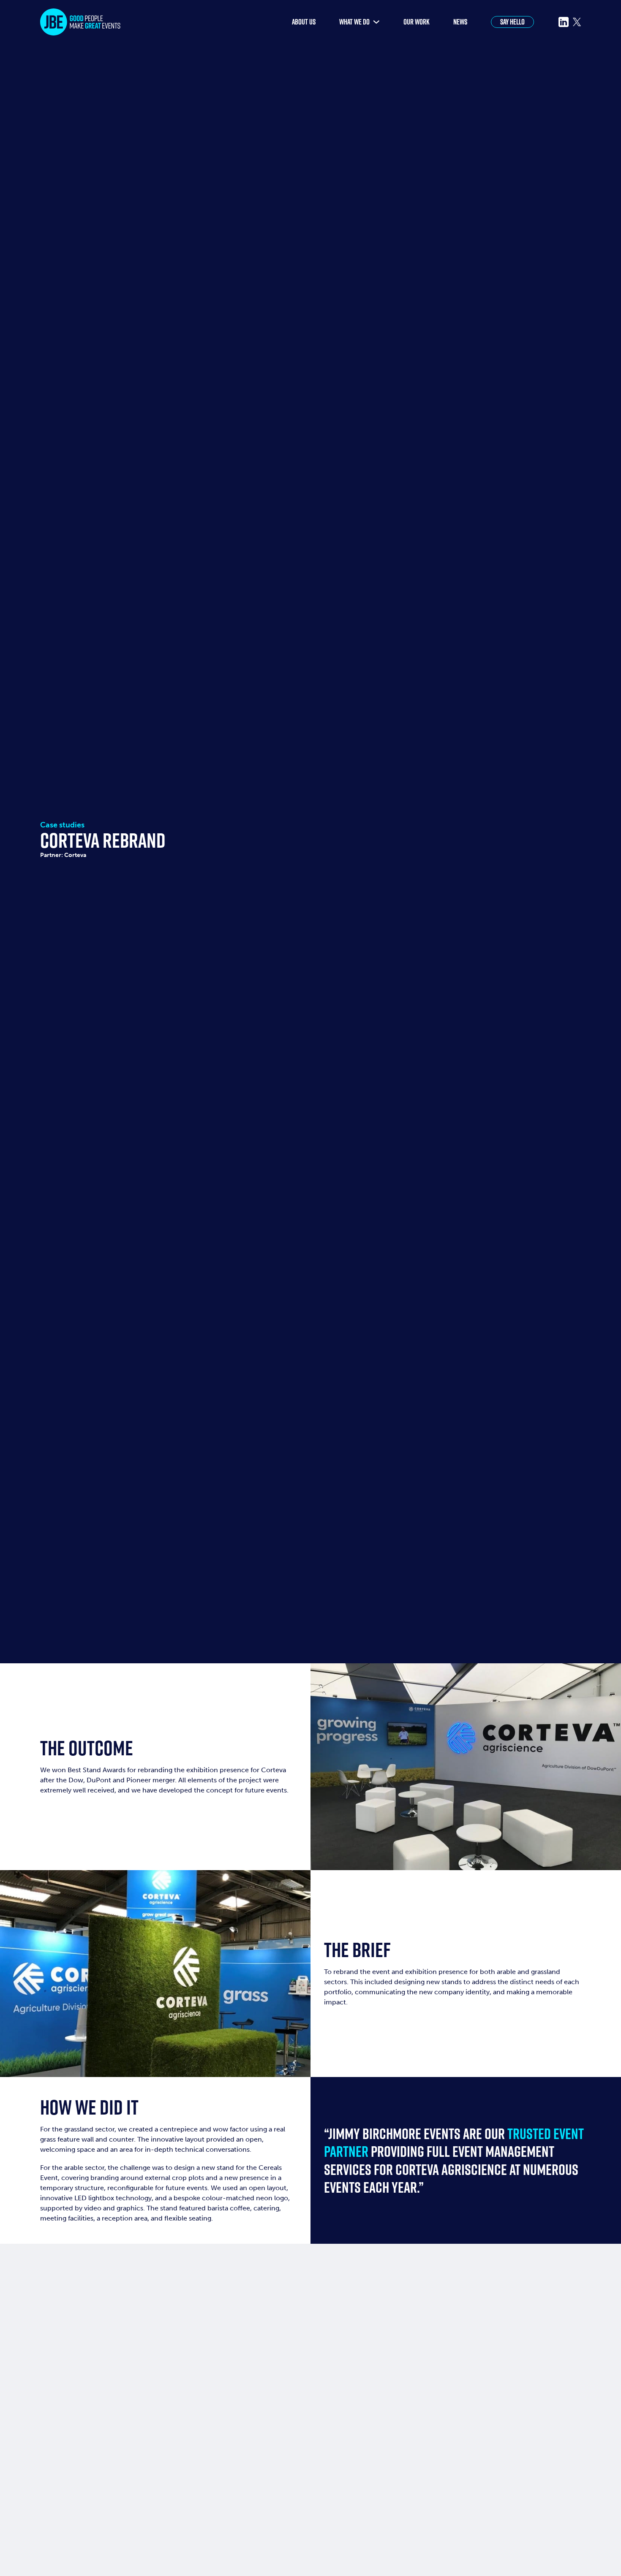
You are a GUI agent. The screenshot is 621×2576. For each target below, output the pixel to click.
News (460, 22)
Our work (417, 22)
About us (304, 22)
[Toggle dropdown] (376, 22)
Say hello (512, 22)
